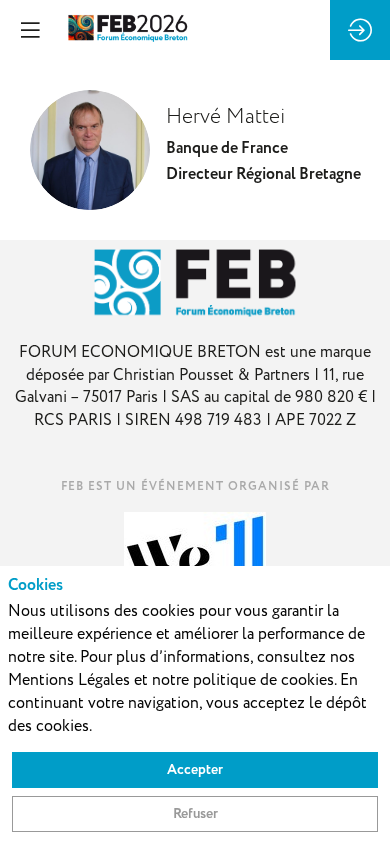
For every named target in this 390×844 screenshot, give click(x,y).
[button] (30, 30)
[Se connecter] (360, 30)
